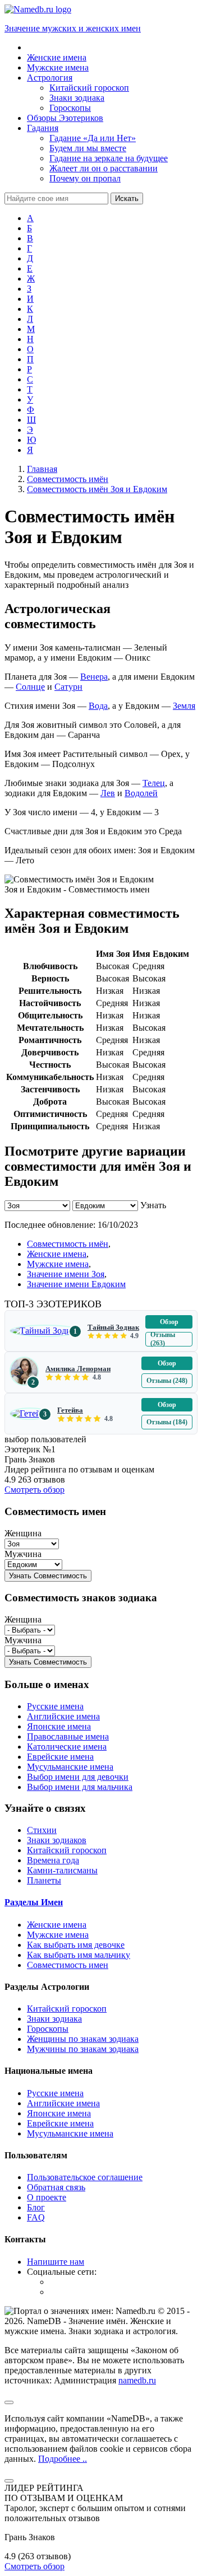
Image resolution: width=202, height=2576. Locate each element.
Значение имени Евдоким (76, 1284)
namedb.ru (137, 2380)
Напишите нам (56, 2262)
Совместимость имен (68, 1965)
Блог (36, 2207)
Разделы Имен (34, 1902)
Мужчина (23, 1554)
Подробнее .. (63, 2459)
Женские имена (57, 1254)
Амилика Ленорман (78, 1369)
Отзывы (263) (163, 1339)
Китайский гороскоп (67, 1850)
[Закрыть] (9, 2481)
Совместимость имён (68, 1244)
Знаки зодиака (54, 2019)
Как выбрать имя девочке (76, 1945)
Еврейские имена (60, 1757)
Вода (98, 706)
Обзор (169, 1322)
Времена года (53, 1860)
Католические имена (67, 1747)
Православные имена (68, 1736)
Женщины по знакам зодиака (83, 2039)
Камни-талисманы (62, 1870)
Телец (154, 783)
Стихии (42, 1830)
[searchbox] (56, 198)
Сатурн (68, 687)
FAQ (36, 2217)
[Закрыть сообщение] (9, 2402)
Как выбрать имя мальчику (79, 1955)
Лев (108, 793)
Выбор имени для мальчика (80, 1787)
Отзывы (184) (167, 1422)
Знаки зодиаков (57, 1840)
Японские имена (59, 1726)
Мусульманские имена (70, 1767)
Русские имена (55, 1706)
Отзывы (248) (167, 1381)
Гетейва (70, 1410)
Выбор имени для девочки (78, 1777)
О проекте (47, 2197)
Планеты (44, 1880)
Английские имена (63, 1716)
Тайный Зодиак (113, 1327)
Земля (184, 706)
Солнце (30, 687)
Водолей (141, 793)
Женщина (23, 1533)
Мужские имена (58, 1264)
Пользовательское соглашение (85, 2177)
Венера (94, 677)
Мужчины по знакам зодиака (83, 2049)
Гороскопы (48, 2029)
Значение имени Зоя (66, 1274)
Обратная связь (56, 2187)
